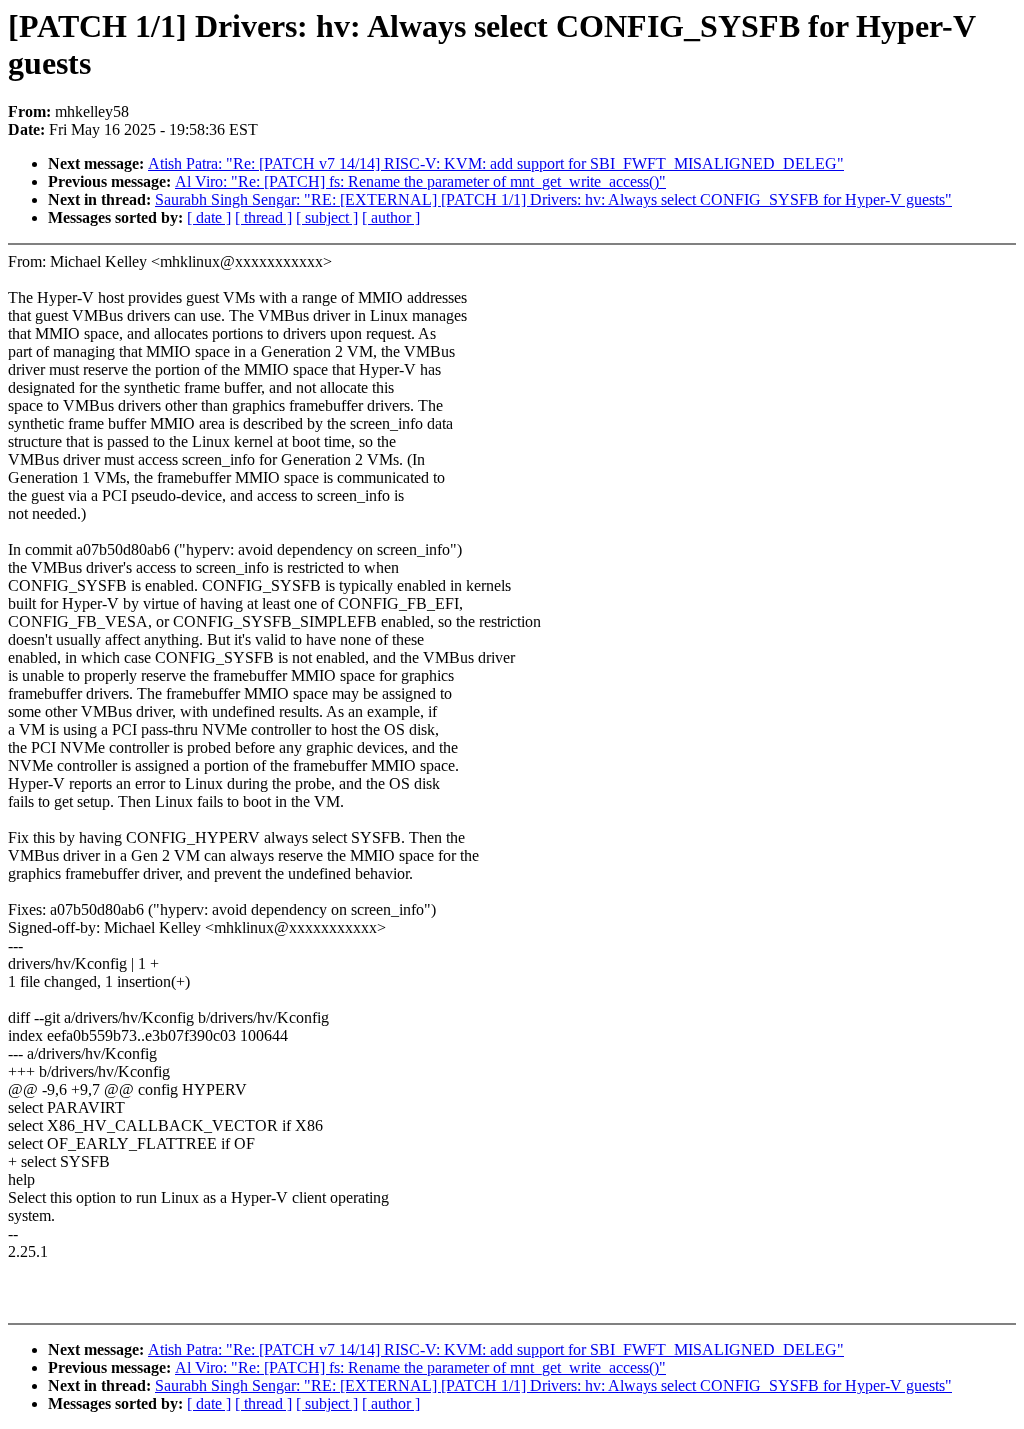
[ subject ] (327, 217)
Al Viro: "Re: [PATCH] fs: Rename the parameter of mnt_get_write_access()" (420, 181)
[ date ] (209, 217)
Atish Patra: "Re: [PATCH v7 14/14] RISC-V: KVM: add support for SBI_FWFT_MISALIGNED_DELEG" (496, 163)
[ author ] (391, 217)
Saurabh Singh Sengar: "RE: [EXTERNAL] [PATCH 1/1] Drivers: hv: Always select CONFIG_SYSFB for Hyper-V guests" (553, 199)
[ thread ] (263, 217)
